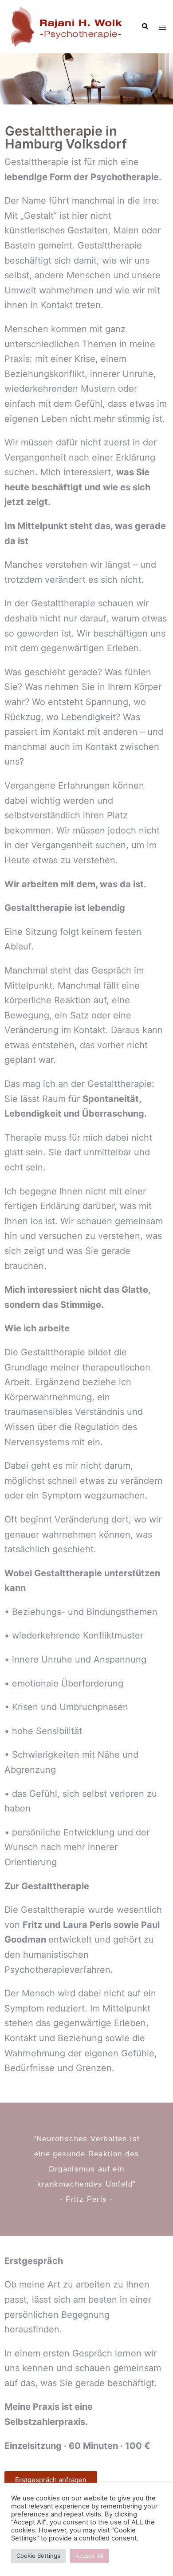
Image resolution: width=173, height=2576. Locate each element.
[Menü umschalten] (163, 27)
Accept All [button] (89, 2556)
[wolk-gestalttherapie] (67, 26)
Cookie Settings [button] (38, 2556)
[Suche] (145, 27)
